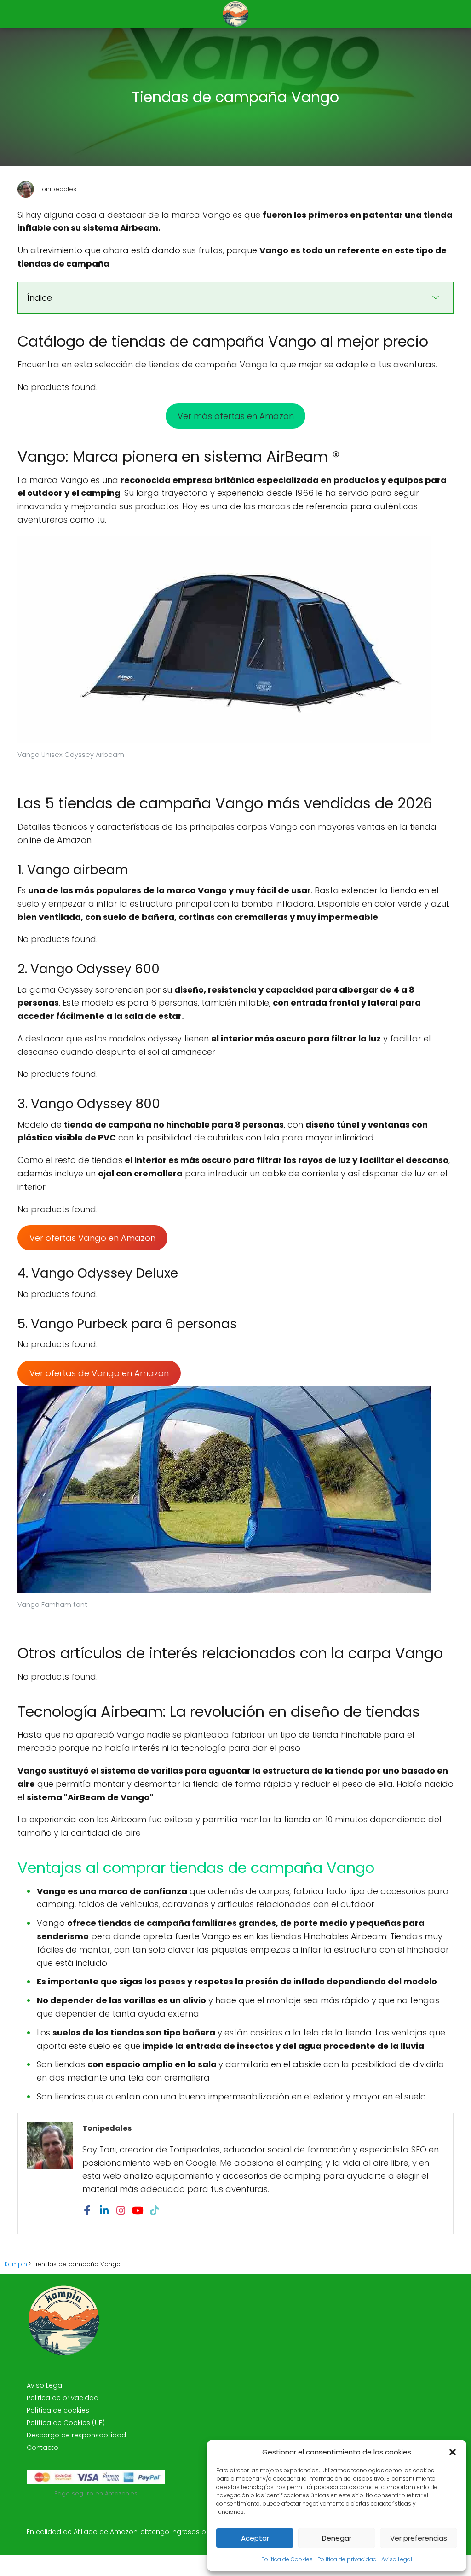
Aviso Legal (397, 2559)
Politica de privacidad (347, 2559)
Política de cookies (58, 2410)
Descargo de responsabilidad (76, 2435)
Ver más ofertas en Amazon (236, 416)
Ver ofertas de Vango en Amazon (99, 1373)
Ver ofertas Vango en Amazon (92, 1238)
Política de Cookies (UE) (66, 2423)
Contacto (43, 2448)
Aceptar (255, 2538)
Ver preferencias (419, 2538)
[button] (453, 2452)
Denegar (337, 2538)
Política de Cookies (287, 2559)
